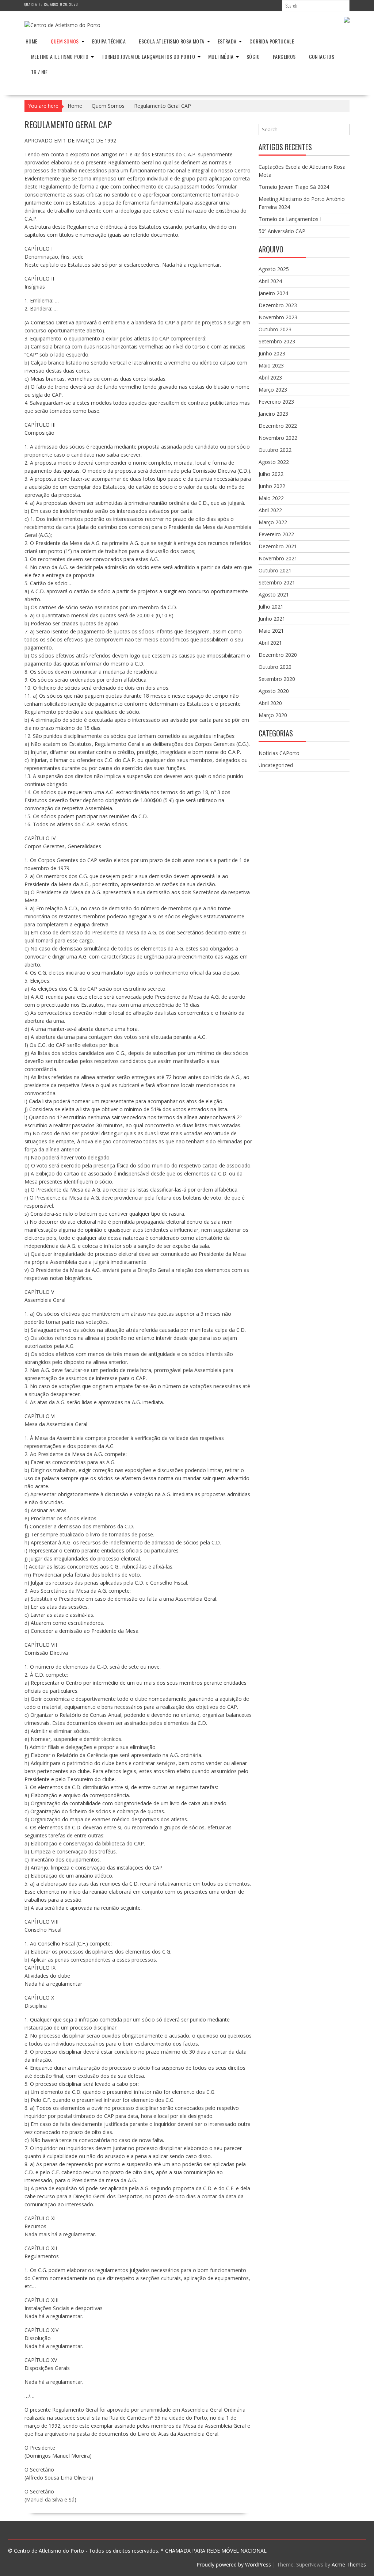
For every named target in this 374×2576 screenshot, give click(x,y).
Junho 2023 (272, 353)
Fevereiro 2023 (276, 402)
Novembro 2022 (278, 438)
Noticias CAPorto (279, 753)
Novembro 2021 (278, 558)
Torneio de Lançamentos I (290, 219)
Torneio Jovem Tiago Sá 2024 (294, 187)
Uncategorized (276, 765)
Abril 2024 (270, 281)
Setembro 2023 (277, 341)
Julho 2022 (271, 474)
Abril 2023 (270, 378)
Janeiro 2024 (273, 293)
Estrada (227, 41)
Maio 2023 (271, 365)
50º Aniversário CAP (282, 231)
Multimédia (221, 56)
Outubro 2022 (275, 450)
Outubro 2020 (275, 667)
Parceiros (284, 56)
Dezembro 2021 (278, 546)
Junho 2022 (272, 486)
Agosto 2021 (274, 595)
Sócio (253, 56)
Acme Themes (349, 2564)
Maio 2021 (271, 631)
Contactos (322, 56)
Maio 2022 (271, 498)
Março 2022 (273, 522)
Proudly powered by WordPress (234, 2564)
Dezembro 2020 (278, 655)
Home (32, 41)
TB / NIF (39, 72)
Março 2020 (273, 715)
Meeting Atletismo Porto (60, 56)
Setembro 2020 (277, 679)
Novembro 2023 (278, 317)
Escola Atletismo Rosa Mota (171, 41)
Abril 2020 (270, 703)
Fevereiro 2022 (276, 534)
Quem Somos (65, 41)
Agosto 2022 (274, 462)
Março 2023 (273, 390)
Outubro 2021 (275, 570)
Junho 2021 (272, 619)
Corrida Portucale (272, 41)
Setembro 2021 (277, 582)
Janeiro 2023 (273, 414)
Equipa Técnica (109, 41)
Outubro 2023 (275, 329)
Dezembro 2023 (278, 305)
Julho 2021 (271, 607)
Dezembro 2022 (278, 426)
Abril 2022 (270, 510)
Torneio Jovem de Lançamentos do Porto (148, 56)
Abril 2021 (270, 643)
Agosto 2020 (274, 691)
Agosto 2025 (274, 269)
